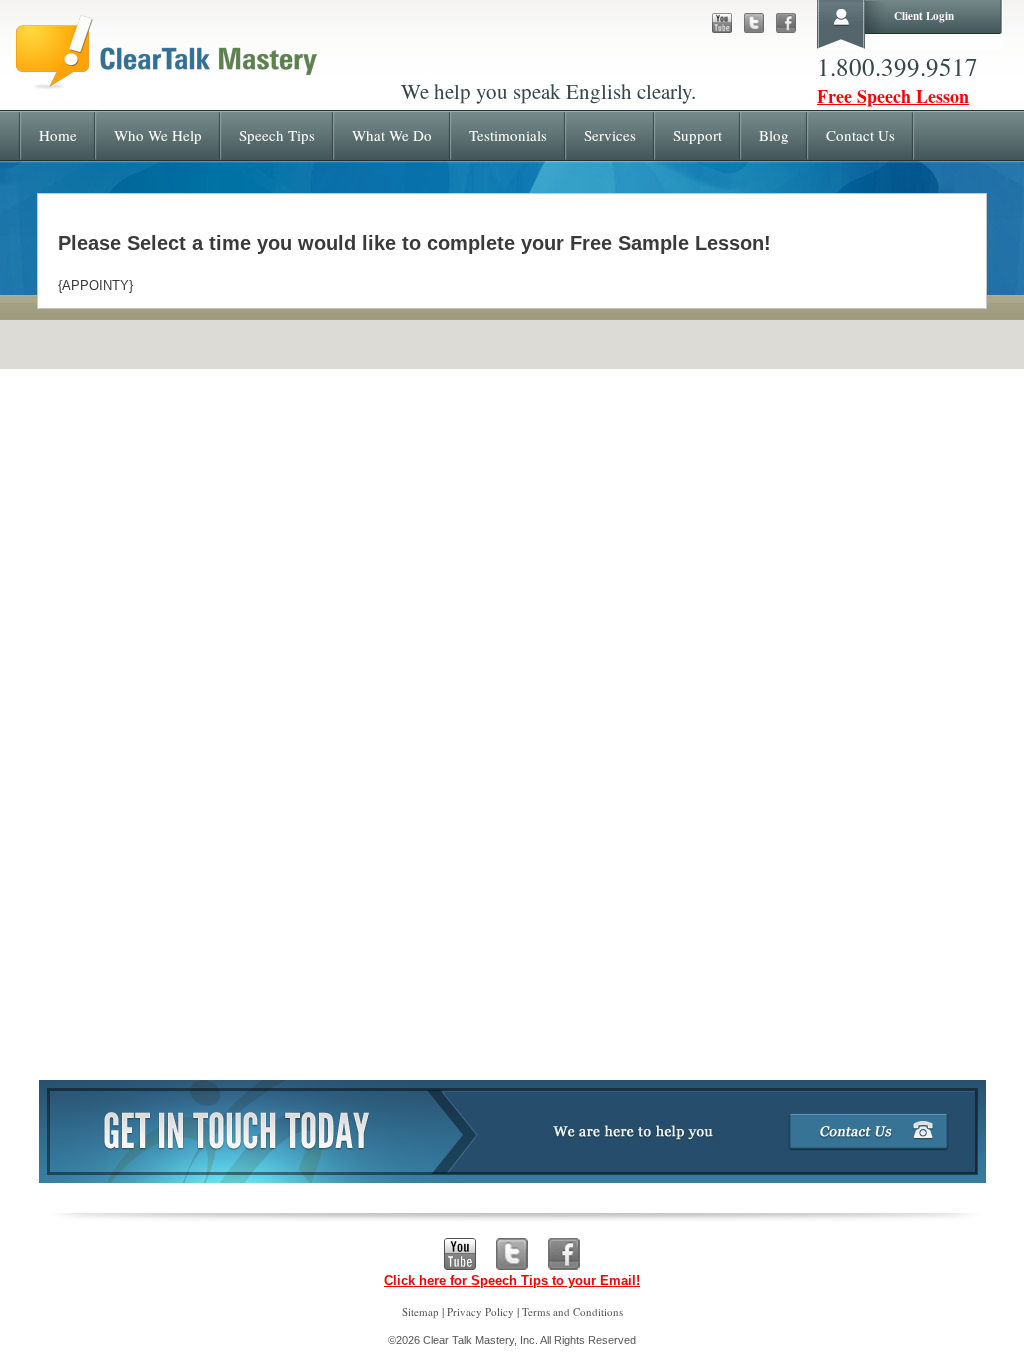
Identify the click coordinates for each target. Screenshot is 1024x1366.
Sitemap (420, 1311)
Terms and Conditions (572, 1311)
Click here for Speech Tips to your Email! (512, 1280)
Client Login (924, 16)
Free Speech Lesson (893, 96)
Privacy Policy (480, 1311)
